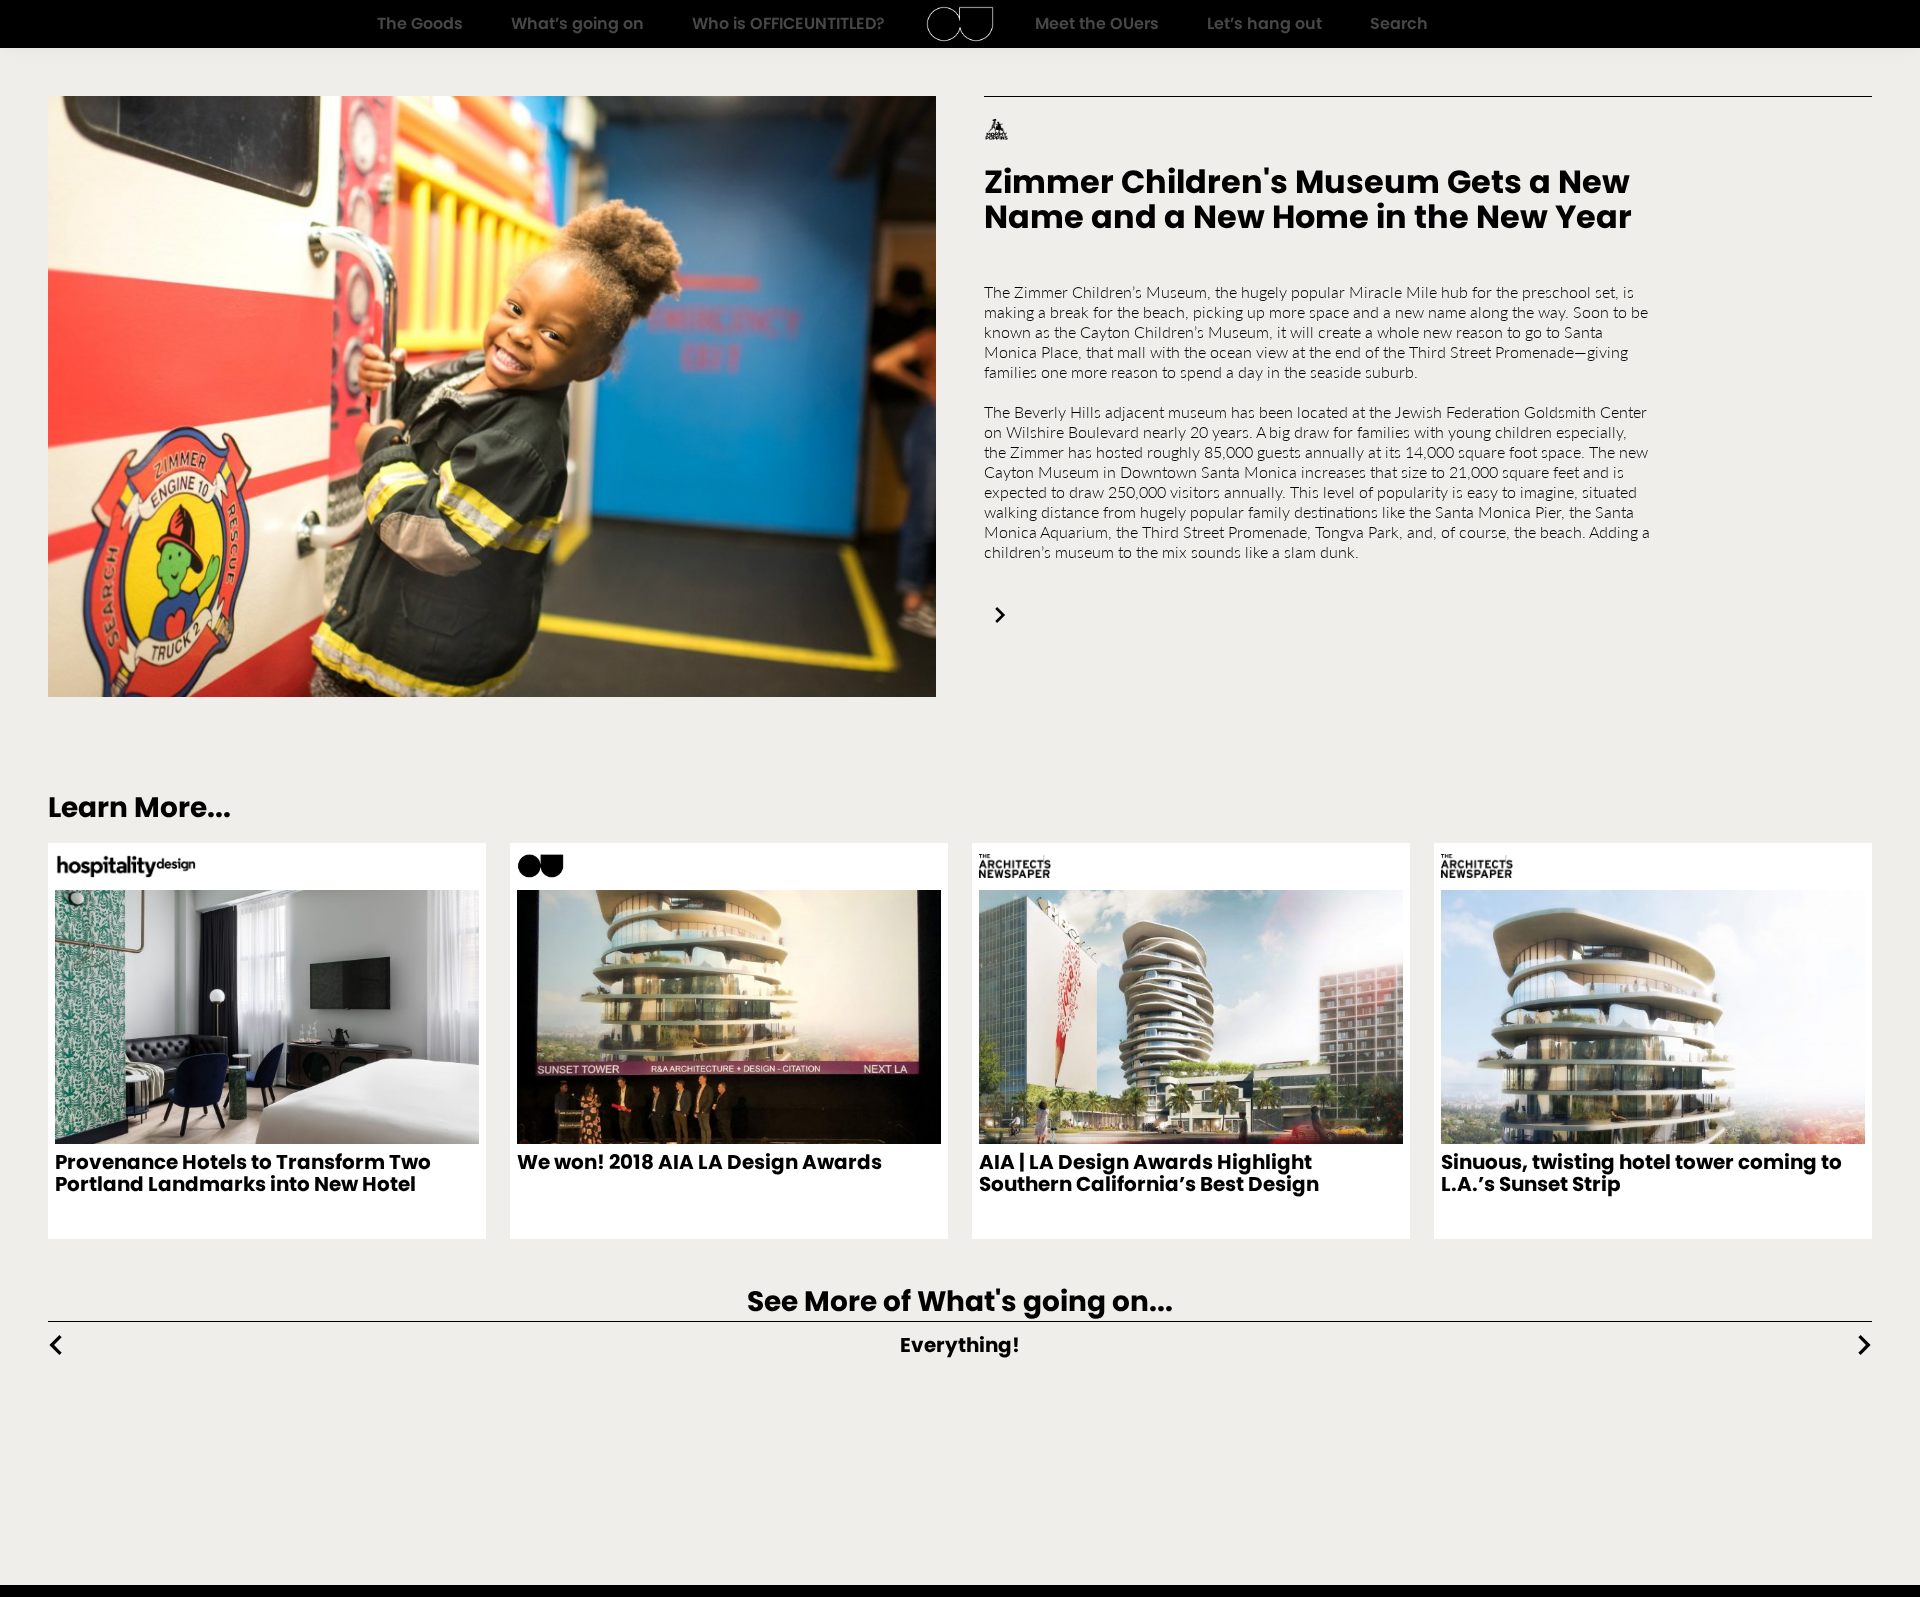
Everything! (960, 1345)
